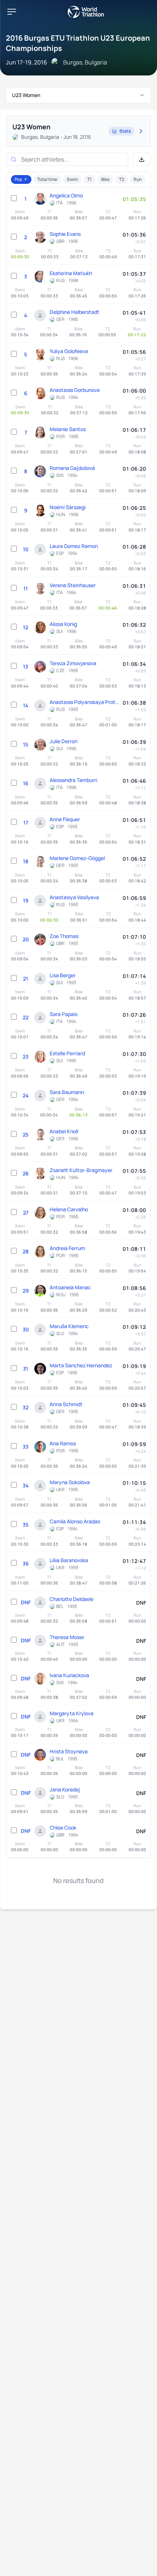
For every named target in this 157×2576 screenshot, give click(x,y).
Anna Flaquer (65, 819)
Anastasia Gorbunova (75, 390)
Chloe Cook (63, 1828)
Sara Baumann (67, 1092)
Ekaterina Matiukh (71, 273)
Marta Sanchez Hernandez (81, 1365)
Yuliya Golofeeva (69, 351)
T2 (122, 179)
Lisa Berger (63, 975)
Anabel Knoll (64, 1131)
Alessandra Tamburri (73, 780)
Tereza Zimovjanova (73, 663)
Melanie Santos (68, 429)
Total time (47, 179)
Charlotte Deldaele (72, 1599)
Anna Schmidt (66, 1404)
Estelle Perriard (67, 1053)
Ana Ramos (63, 1443)
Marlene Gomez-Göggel (77, 858)
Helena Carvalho (69, 1209)
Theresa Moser (67, 1637)
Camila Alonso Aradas (75, 1521)
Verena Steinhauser (73, 585)
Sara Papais (64, 1014)
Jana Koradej (65, 1789)
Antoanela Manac (70, 1287)
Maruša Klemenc (69, 1326)
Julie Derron (64, 741)
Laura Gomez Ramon (74, 546)
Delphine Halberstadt (74, 312)
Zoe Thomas (64, 936)
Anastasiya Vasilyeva (74, 897)
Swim (72, 179)
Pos (18, 179)
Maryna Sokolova (70, 1482)
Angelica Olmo (66, 195)
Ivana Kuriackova (69, 1675)
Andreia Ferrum (67, 1248)
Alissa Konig (63, 624)
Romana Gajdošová (72, 468)
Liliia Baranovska (69, 1560)
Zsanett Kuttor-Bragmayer (81, 1170)
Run (138, 179)
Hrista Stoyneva (69, 1751)
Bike (105, 179)
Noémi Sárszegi (68, 507)
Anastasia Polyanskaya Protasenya (84, 702)
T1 (89, 179)
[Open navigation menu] (12, 12)
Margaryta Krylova (72, 1713)
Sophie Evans (65, 234)
